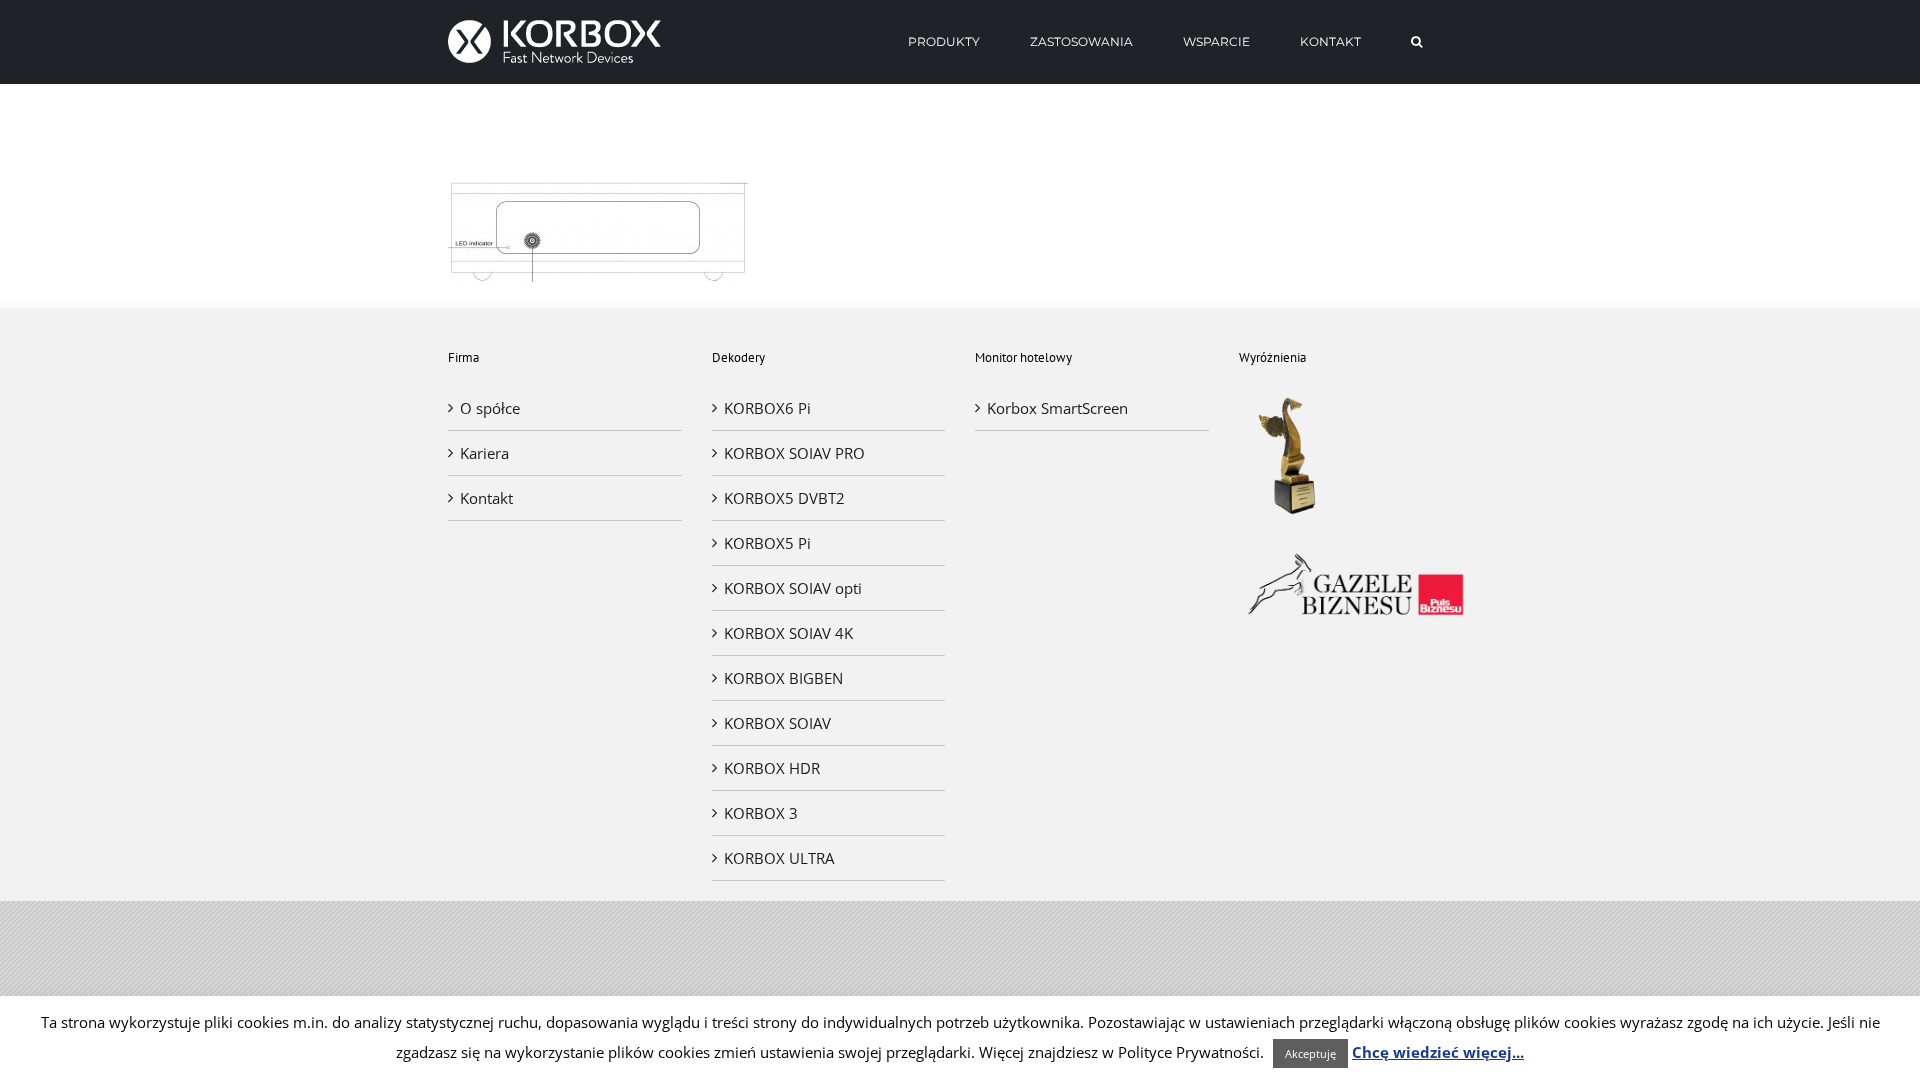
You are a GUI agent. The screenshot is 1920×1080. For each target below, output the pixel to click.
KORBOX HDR (772, 768)
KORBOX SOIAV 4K (788, 633)
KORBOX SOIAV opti (793, 588)
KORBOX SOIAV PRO (794, 453)
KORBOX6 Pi (767, 408)
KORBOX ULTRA (779, 858)
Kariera (484, 453)
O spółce (490, 408)
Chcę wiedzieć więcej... (1438, 1052)
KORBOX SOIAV (777, 723)
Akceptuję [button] (1310, 1053)
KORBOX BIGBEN (783, 678)
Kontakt (486, 498)
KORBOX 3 (761, 813)
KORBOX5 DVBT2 (784, 498)
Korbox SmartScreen (1057, 408)
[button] (1416, 42)
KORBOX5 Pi (767, 543)
